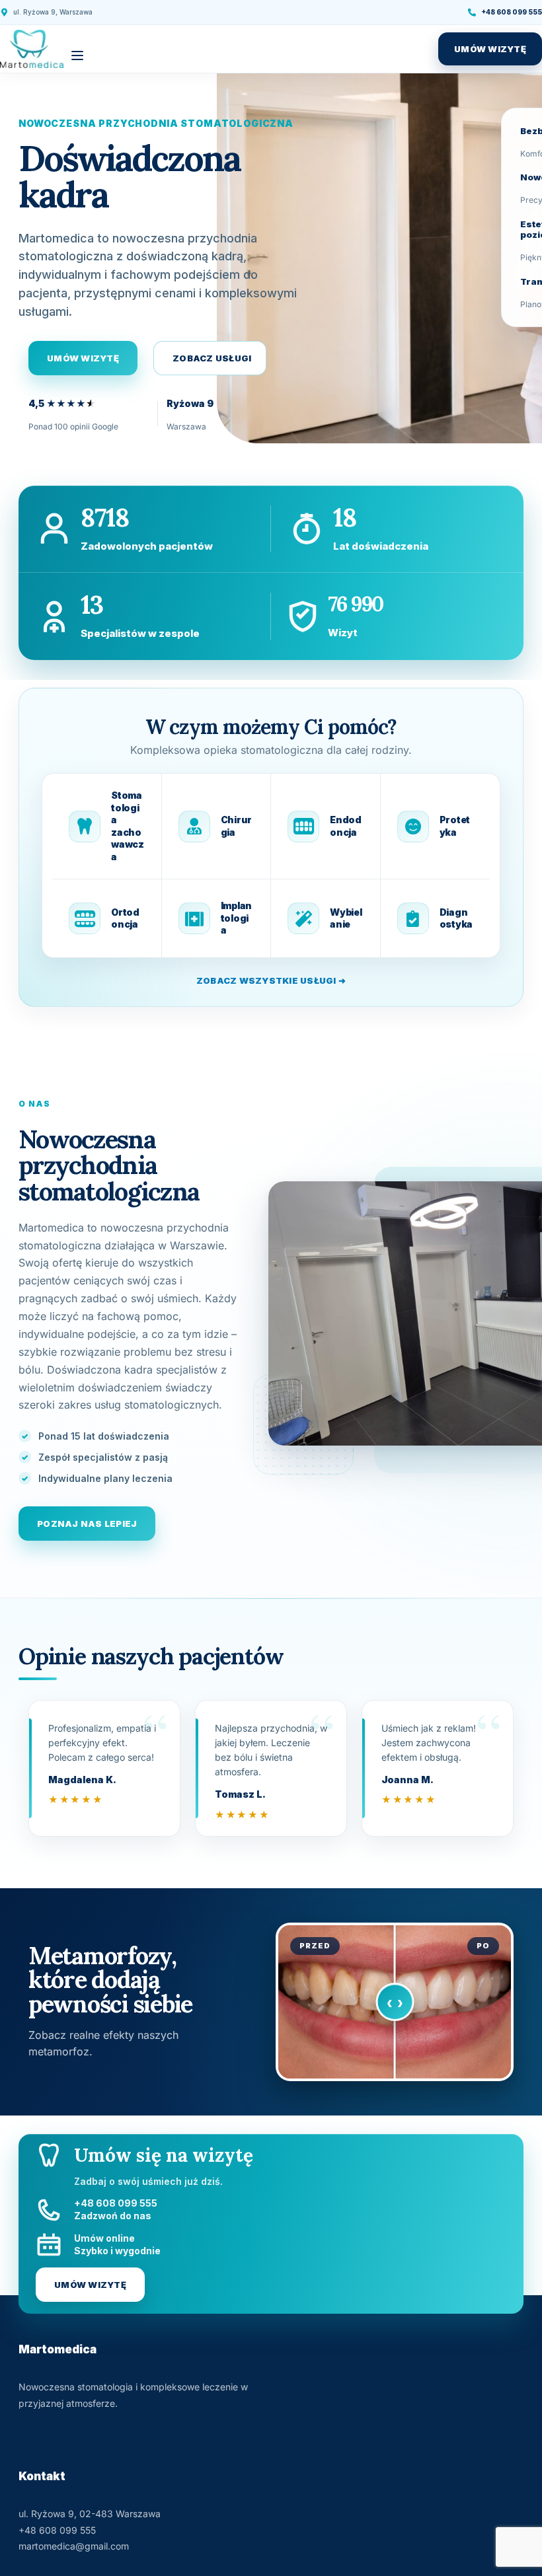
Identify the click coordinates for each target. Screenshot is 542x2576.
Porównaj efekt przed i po (395, 2002)
